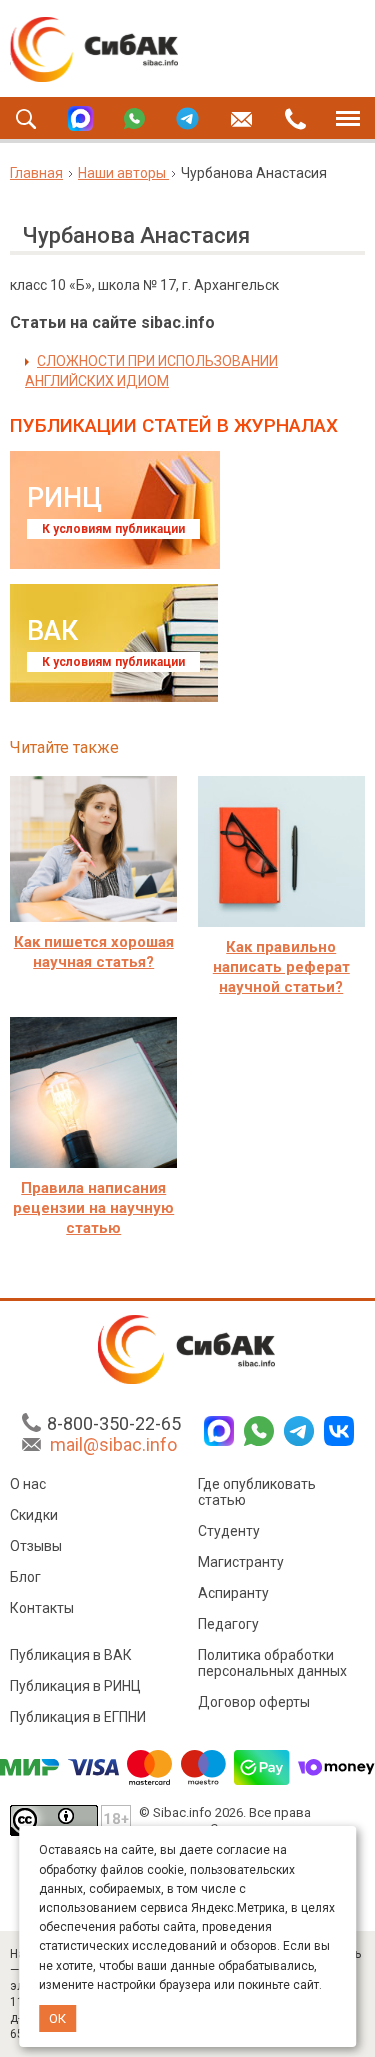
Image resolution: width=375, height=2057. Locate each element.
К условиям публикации (113, 529)
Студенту (229, 1531)
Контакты (42, 1608)
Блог (25, 1577)
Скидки (34, 1515)
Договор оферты (254, 1702)
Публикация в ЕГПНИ (78, 1717)
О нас (28, 1484)
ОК (57, 2018)
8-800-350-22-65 (114, 1423)
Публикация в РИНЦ (75, 1686)
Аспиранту (233, 1593)
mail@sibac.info (113, 1444)
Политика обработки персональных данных (272, 1663)
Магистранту (241, 1562)
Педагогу (228, 1624)
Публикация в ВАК (71, 1655)
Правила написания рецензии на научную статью (93, 1208)
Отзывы (36, 1546)
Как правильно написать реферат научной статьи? (281, 967)
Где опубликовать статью (257, 1492)
